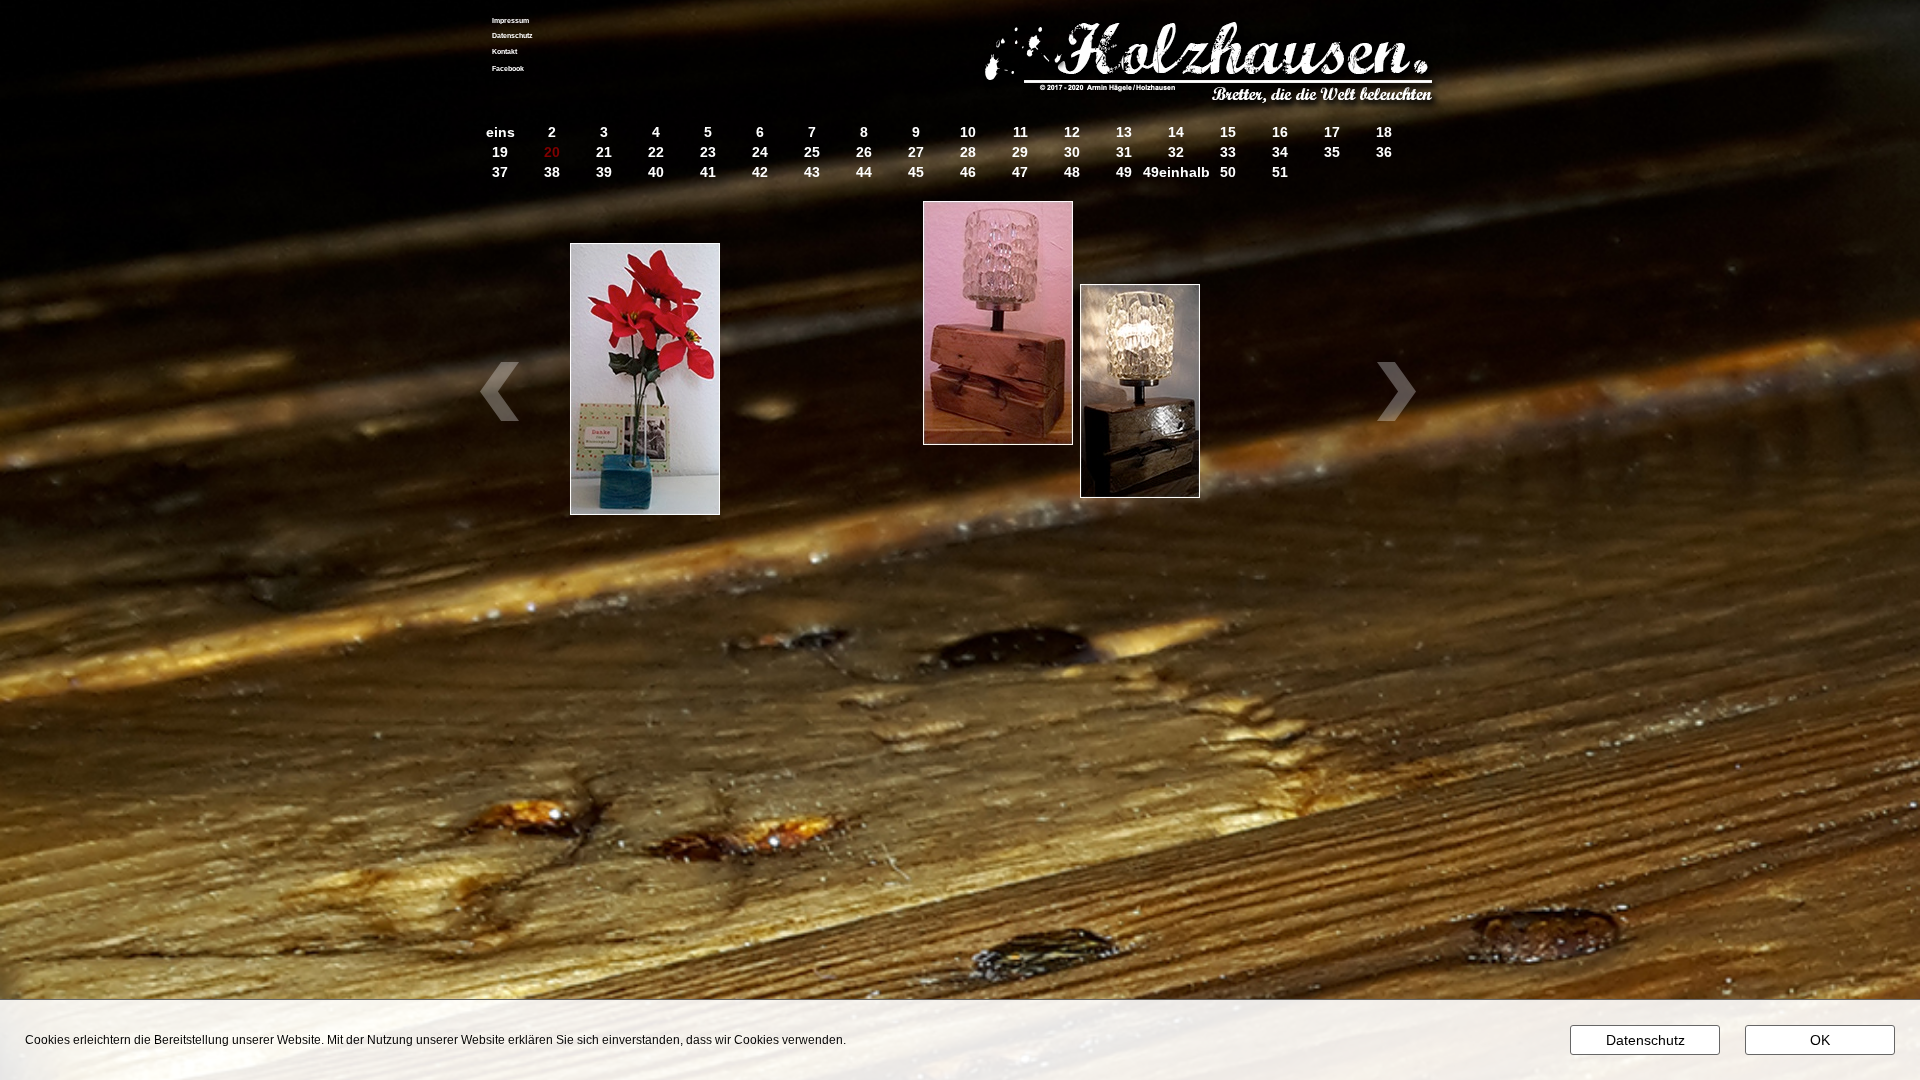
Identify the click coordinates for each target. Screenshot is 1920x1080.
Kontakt (504, 51)
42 (760, 172)
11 (1020, 132)
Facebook (508, 68)
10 (968, 132)
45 (916, 172)
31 (1124, 152)
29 (1020, 152)
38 (552, 172)
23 (708, 152)
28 (968, 152)
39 (604, 172)
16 (1280, 132)
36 (1384, 152)
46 (968, 172)
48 (1072, 172)
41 (708, 172)
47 (1020, 172)
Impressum (510, 20)
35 (1332, 152)
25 (812, 152)
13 (1124, 132)
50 (1228, 172)
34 (1280, 152)
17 (1332, 132)
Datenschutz (512, 35)
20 (552, 152)
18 (1384, 132)
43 (812, 172)
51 (1280, 172)
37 (500, 172)
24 (760, 152)
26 (864, 152)
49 (1124, 172)
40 (656, 172)
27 (916, 152)
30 (1072, 152)
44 (864, 172)
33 (1228, 152)
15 (1228, 132)
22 (656, 152)
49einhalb (1176, 172)
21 (604, 152)
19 (500, 152)
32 (1176, 152)
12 (1072, 132)
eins (500, 132)
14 (1176, 132)
